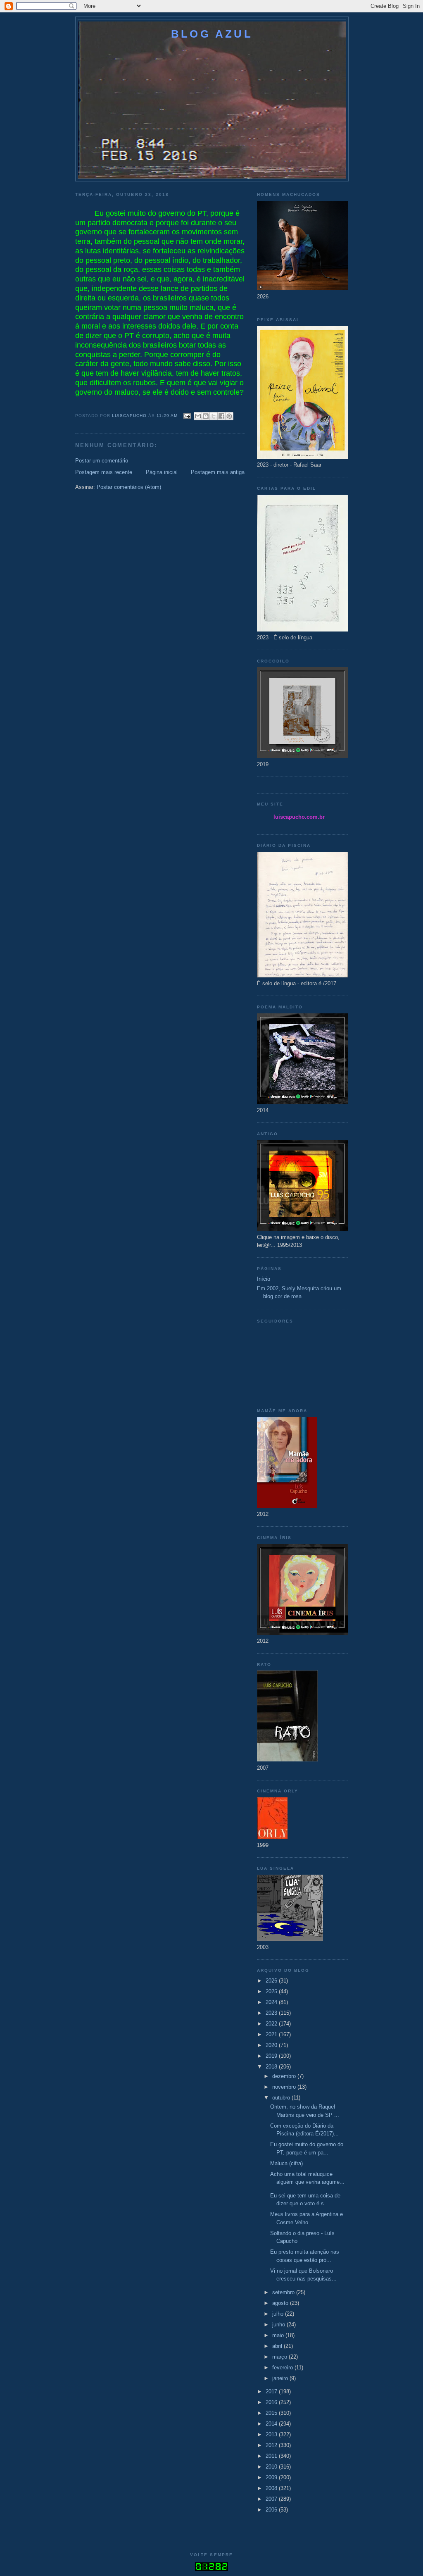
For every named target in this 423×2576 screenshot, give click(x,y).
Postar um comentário (102, 461)
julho (279, 2314)
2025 (272, 1991)
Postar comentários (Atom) (129, 487)
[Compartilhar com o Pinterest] (229, 416)
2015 (272, 2413)
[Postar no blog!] (206, 416)
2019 (272, 2056)
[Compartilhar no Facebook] (221, 416)
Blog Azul (212, 34)
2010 (272, 2467)
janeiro (281, 2378)
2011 (272, 2456)
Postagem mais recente (104, 472)
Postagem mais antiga (218, 472)
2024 (272, 2002)
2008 (272, 2488)
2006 (272, 2510)
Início (264, 1279)
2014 (272, 2424)
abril (278, 2346)
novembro (285, 2087)
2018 (272, 2067)
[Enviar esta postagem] (187, 416)
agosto (281, 2303)
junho (279, 2325)
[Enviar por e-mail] (198, 416)
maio (279, 2335)
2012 (272, 2445)
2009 (272, 2477)
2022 (272, 2024)
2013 (272, 2434)
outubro (282, 2098)
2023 (272, 2013)
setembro (284, 2292)
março (280, 2357)
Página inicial (162, 472)
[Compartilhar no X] (214, 416)
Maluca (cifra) (286, 2163)
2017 (272, 2391)
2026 (272, 1981)
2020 (272, 2045)
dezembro (285, 2076)
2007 (272, 2499)
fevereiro (283, 2367)
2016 (272, 2402)
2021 (272, 2034)
